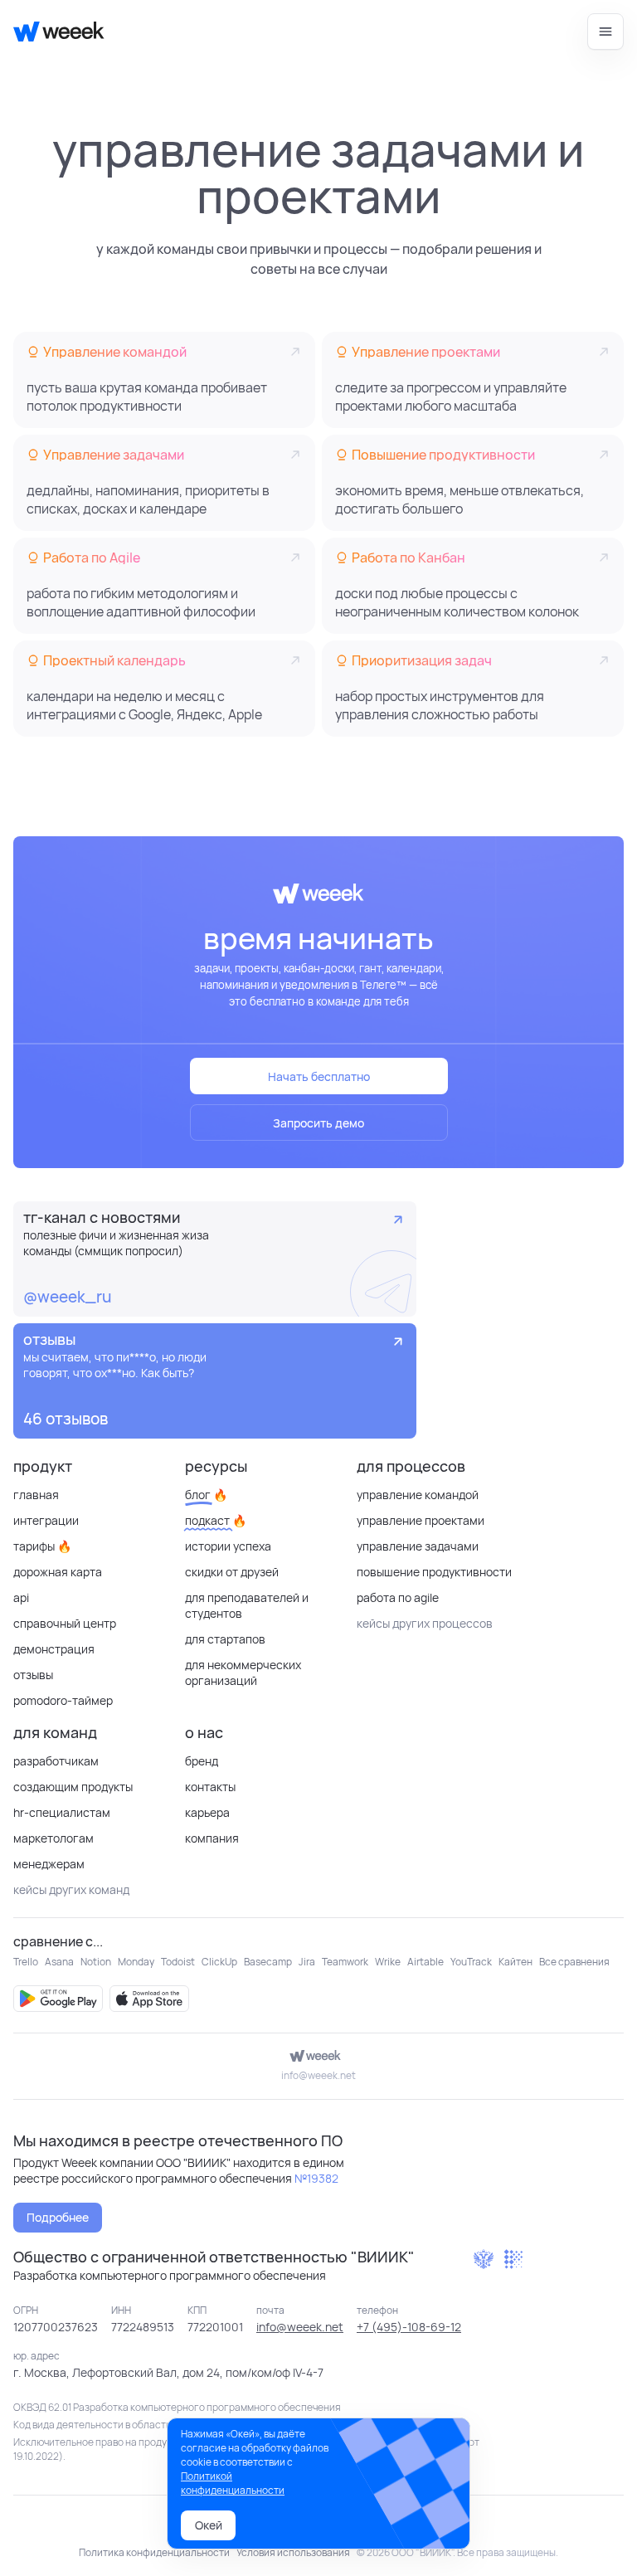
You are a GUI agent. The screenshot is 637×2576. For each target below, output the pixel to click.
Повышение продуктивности (434, 1572)
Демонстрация (54, 1649)
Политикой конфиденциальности (233, 2483)
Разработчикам (56, 1761)
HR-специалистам (62, 1812)
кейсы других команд (71, 1889)
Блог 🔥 (206, 1495)
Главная (36, 1495)
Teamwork (345, 1962)
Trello (26, 1962)
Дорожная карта (58, 1572)
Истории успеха (228, 1546)
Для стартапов (225, 1639)
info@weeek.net (318, 2075)
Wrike (388, 1962)
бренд (202, 1761)
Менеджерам (49, 1864)
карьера (207, 1812)
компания (212, 1838)
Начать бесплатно (319, 1076)
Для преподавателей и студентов (247, 1605)
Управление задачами (418, 1546)
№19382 (316, 2178)
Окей (209, 2525)
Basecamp (268, 1962)
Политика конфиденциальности (154, 2552)
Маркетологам (53, 1838)
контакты (210, 1787)
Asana (59, 1962)
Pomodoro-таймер (63, 1700)
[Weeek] (52, 32)
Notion (96, 1962)
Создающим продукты (73, 1787)
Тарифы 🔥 (42, 1546)
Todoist (178, 1962)
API (21, 1597)
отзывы (33, 1675)
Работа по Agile (398, 1597)
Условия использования (293, 2552)
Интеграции (46, 1520)
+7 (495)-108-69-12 (409, 2327)
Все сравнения (574, 1962)
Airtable (425, 1962)
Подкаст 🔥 (216, 1520)
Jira (307, 1962)
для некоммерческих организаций (243, 1673)
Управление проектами (421, 1520)
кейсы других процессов (425, 1623)
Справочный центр (65, 1623)
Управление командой (418, 1495)
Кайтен (515, 1962)
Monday (136, 1962)
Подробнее (58, 2217)
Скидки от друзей (232, 1572)
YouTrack (471, 1962)
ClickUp (219, 1962)
